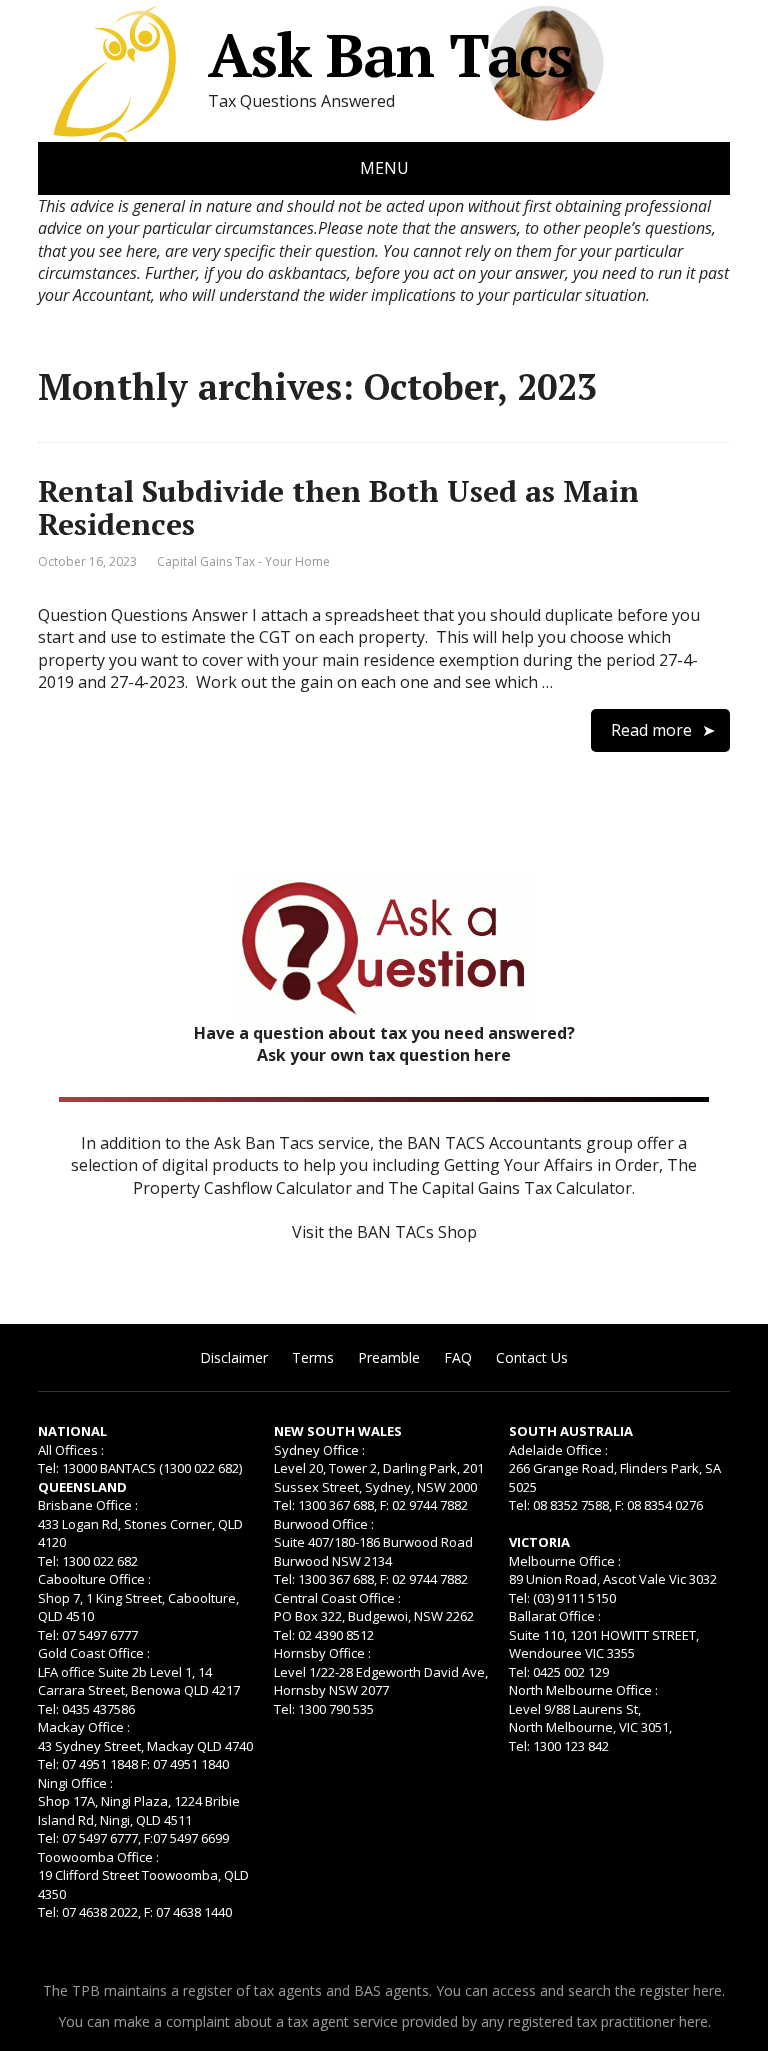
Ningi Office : (75, 1783)
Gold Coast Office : (94, 1653)
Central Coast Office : (337, 1598)
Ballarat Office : (555, 1616)
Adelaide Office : (558, 1450)
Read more (651, 730)
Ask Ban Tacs (390, 55)
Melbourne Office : (565, 1561)
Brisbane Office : (88, 1505)
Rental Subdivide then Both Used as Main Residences (338, 507)
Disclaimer (234, 1357)
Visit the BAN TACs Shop (384, 1232)
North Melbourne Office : (583, 1690)
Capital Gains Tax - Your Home (243, 561)
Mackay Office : (84, 1727)
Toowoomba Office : (98, 1857)
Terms (313, 1357)
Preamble (389, 1357)
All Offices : (71, 1450)
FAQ (458, 1357)
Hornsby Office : (322, 1653)
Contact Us (532, 1357)
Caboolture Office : (94, 1579)
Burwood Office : (324, 1524)
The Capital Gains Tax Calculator (510, 1188)
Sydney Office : (319, 1450)
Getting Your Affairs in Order (551, 1165)
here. (709, 1990)
